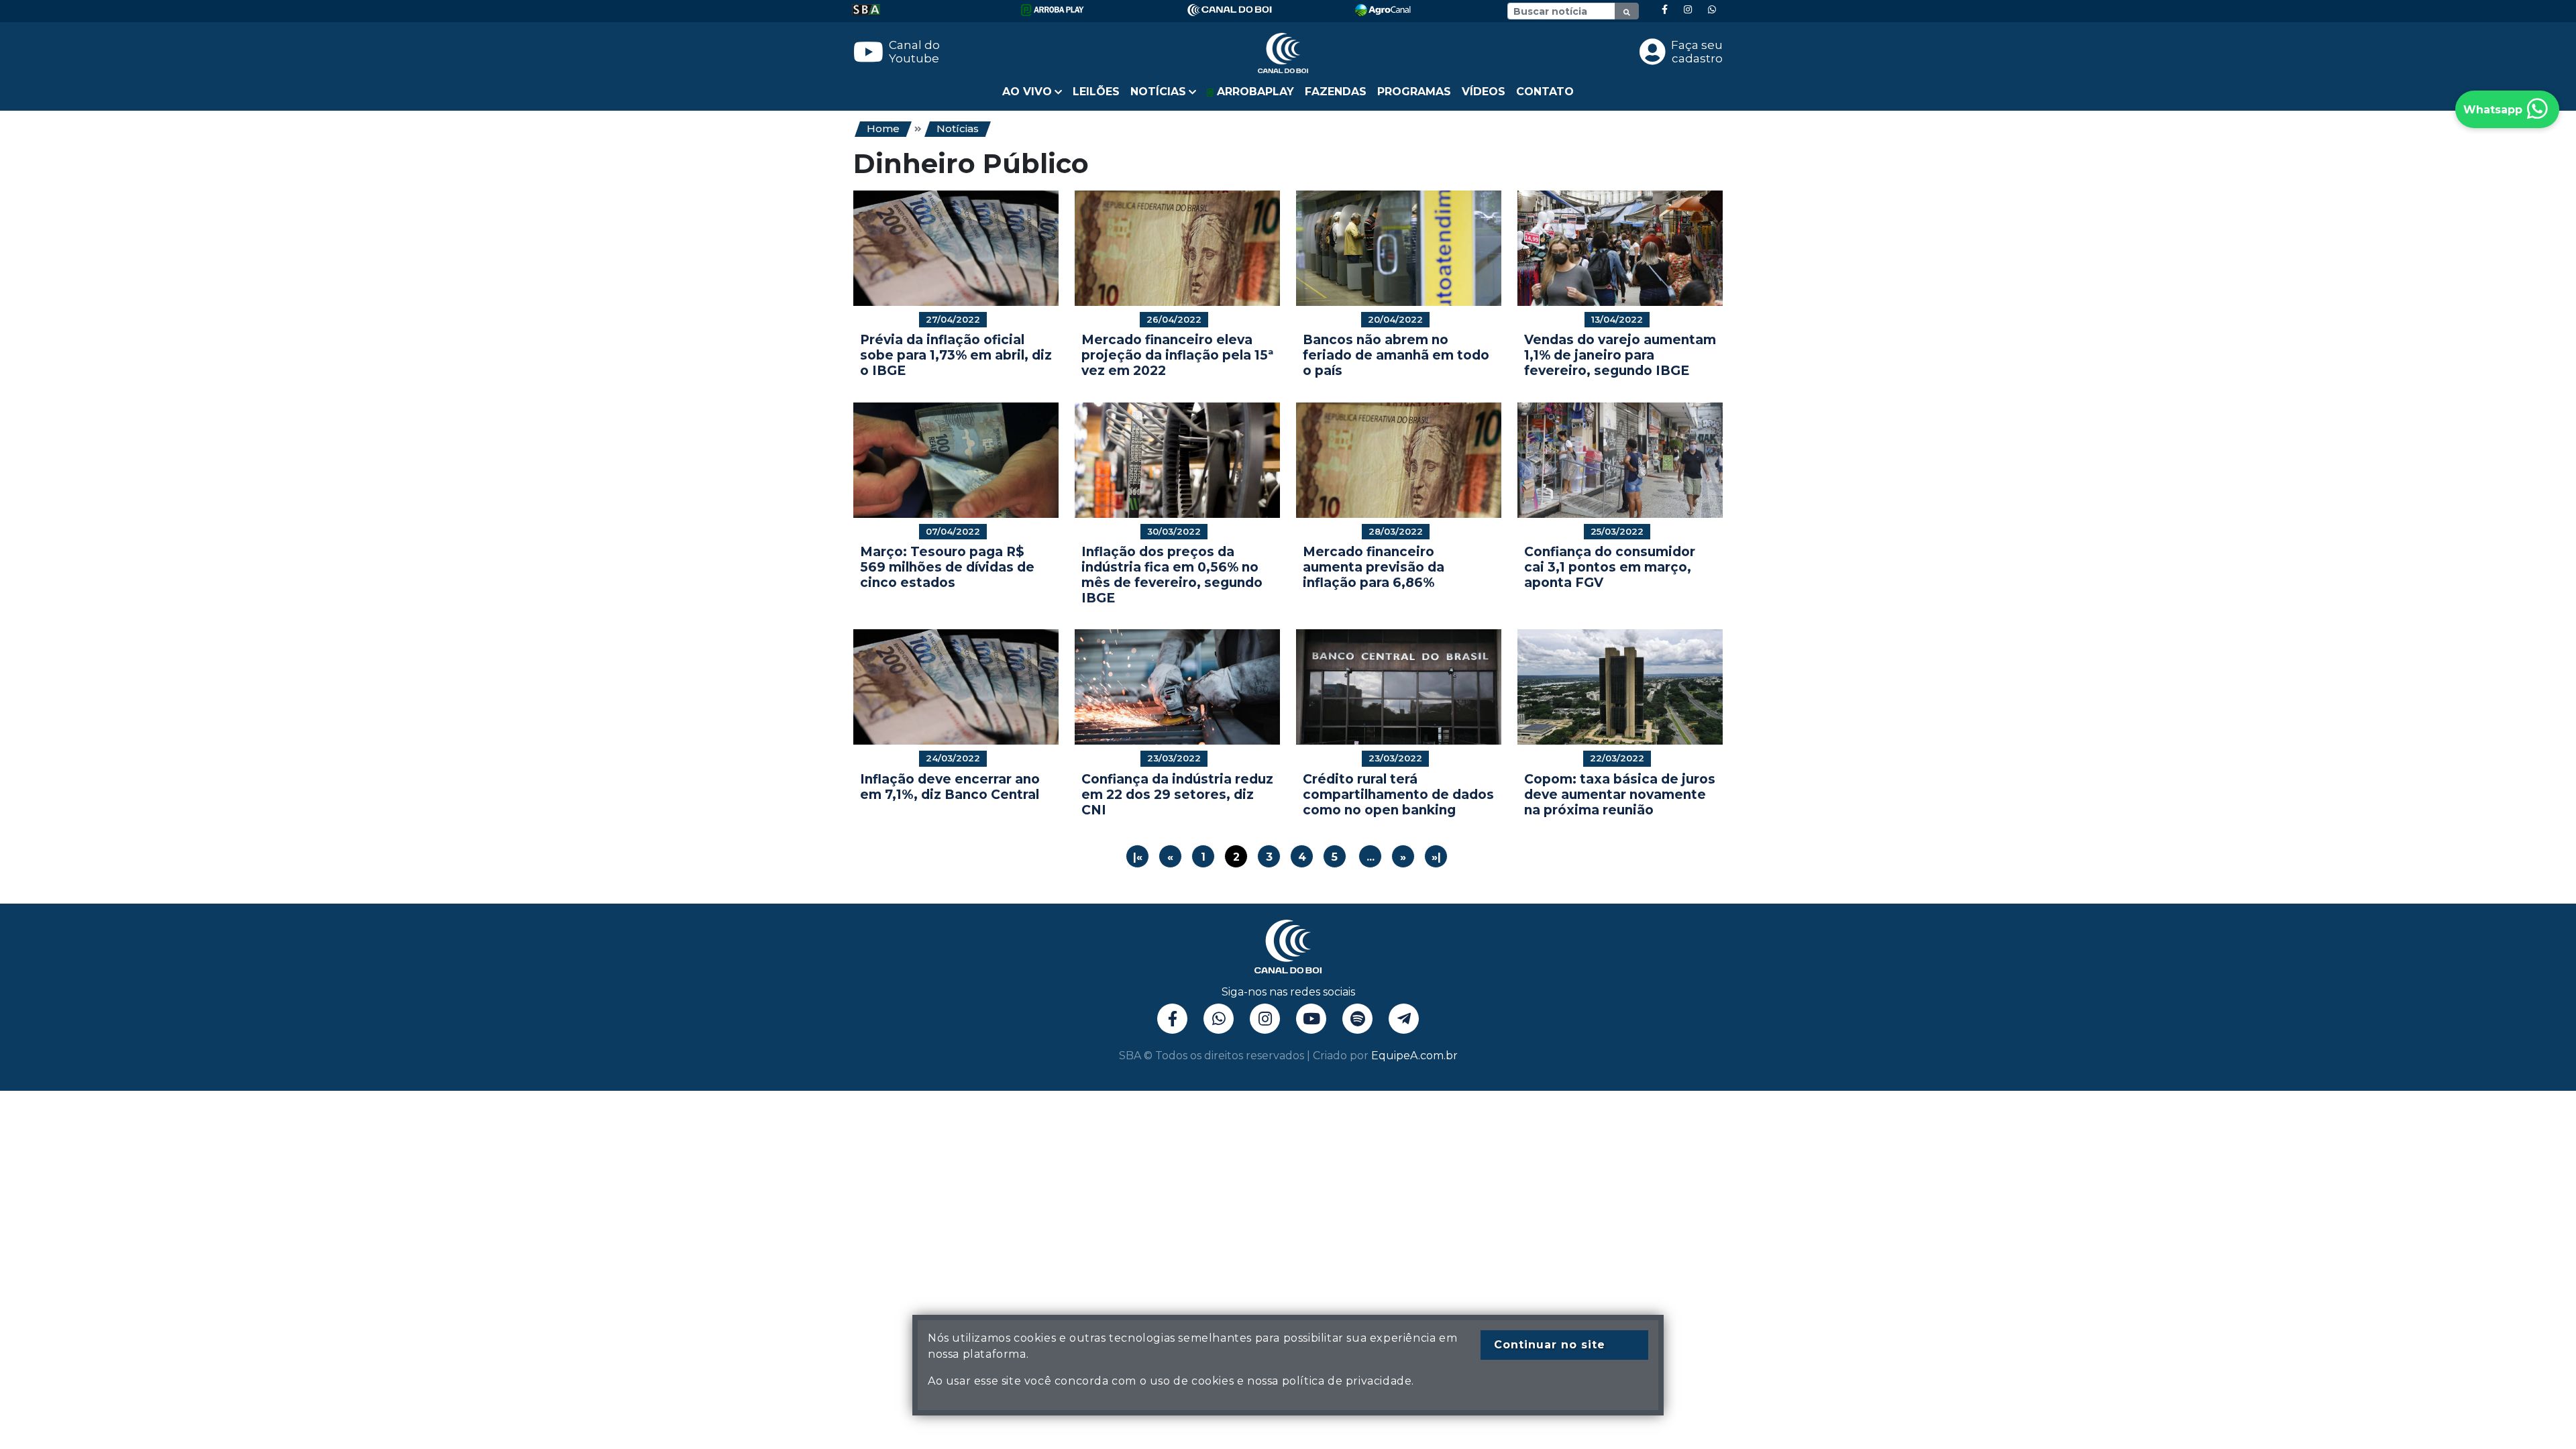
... (1371, 857)
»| (1436, 857)
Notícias (958, 128)
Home (883, 128)
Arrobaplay (1254, 92)
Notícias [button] (1158, 92)
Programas (1414, 92)
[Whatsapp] (1712, 10)
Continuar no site (1550, 1345)
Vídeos (1484, 92)
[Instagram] (1688, 10)
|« (1138, 857)
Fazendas (1336, 92)
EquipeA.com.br (1414, 1056)
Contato (1545, 92)
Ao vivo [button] (1027, 92)
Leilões (1096, 92)
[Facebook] (1665, 10)
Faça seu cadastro (1697, 52)
